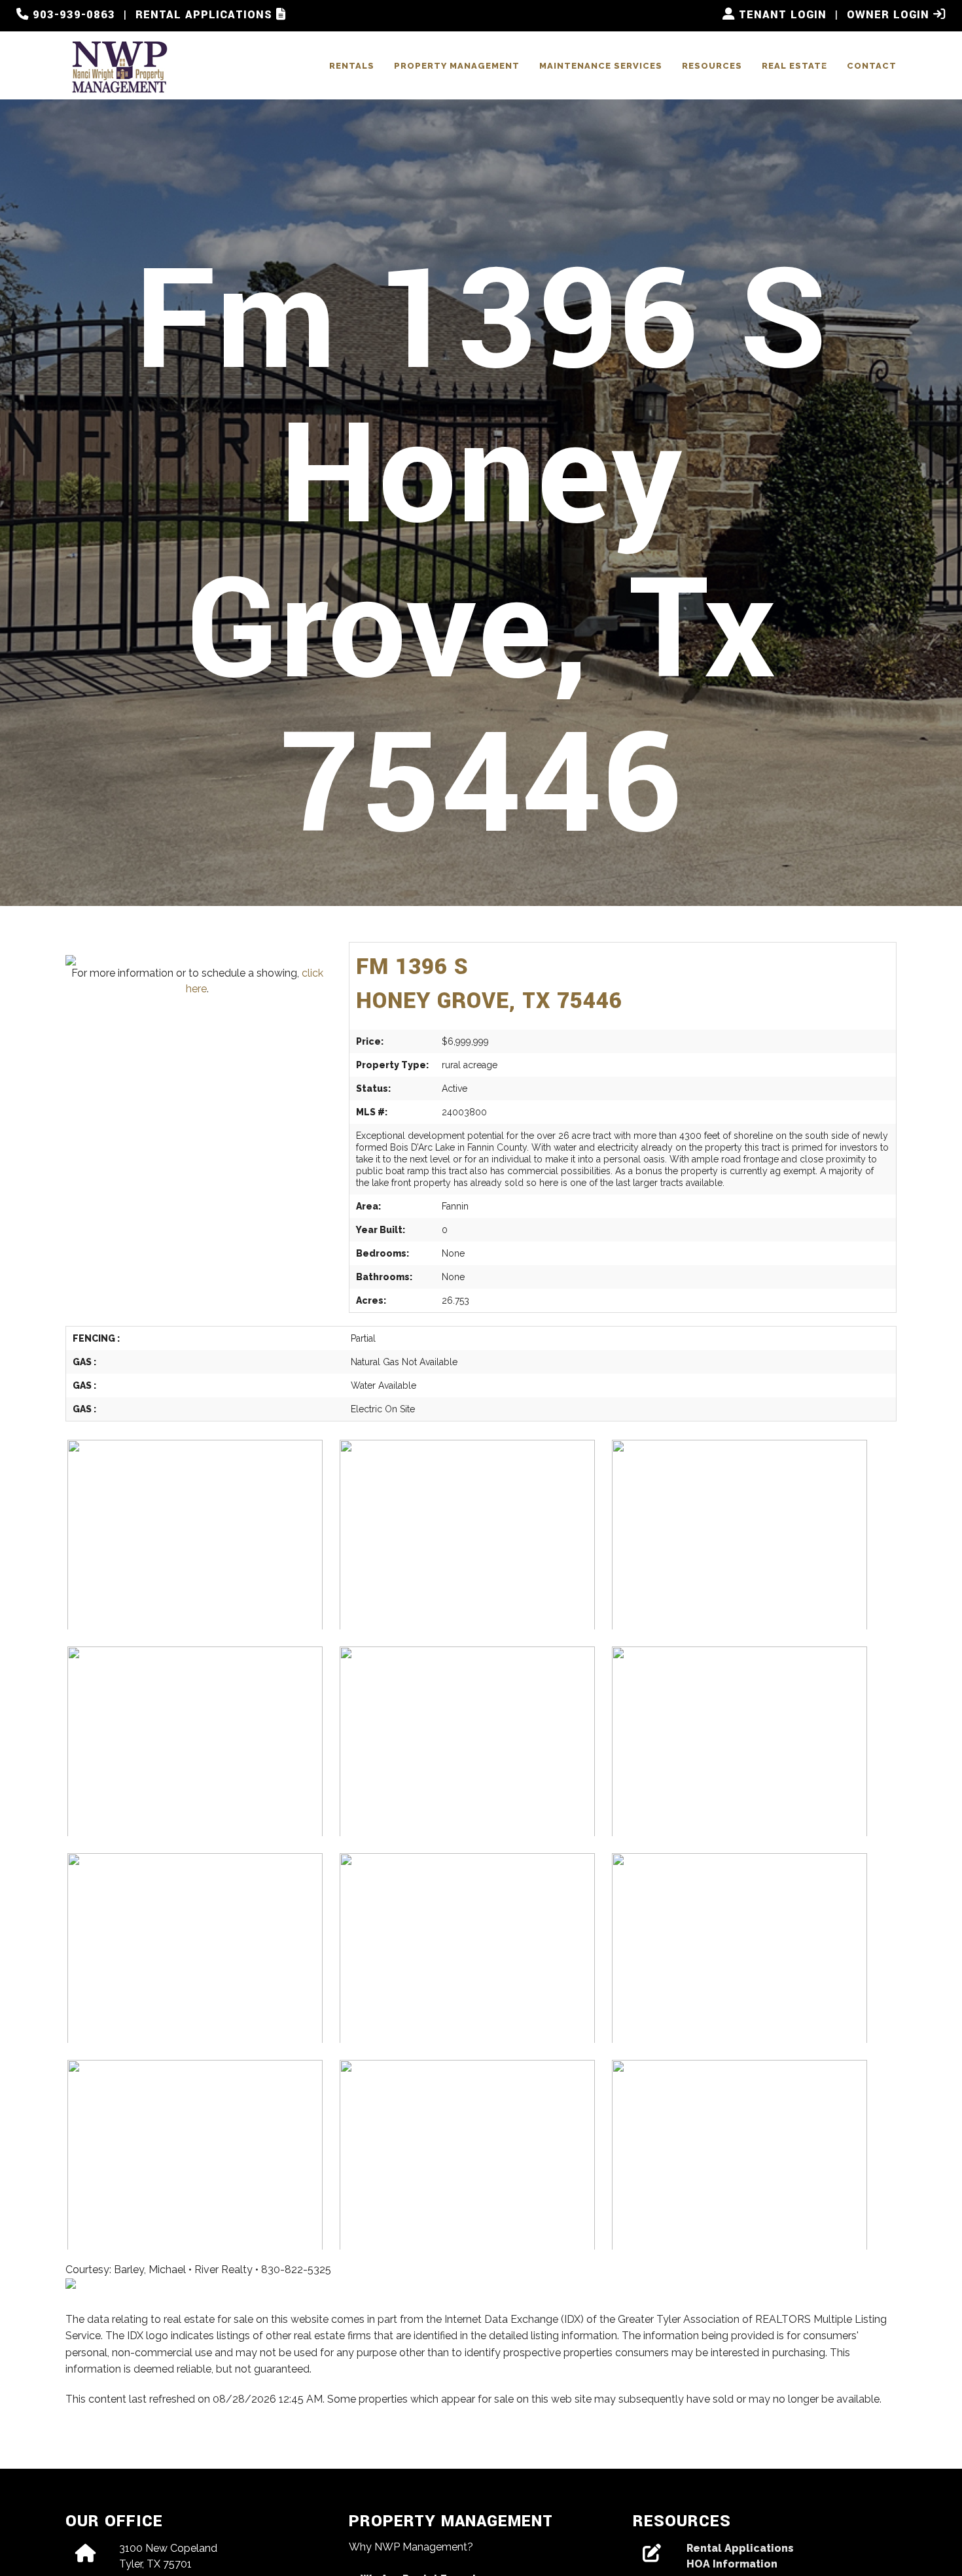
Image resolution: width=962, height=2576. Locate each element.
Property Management (457, 66)
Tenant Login (781, 15)
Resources (712, 66)
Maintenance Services (601, 66)
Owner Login (890, 15)
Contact (872, 66)
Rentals (352, 66)
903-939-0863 (72, 15)
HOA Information (732, 2564)
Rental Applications (206, 15)
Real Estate (794, 66)
